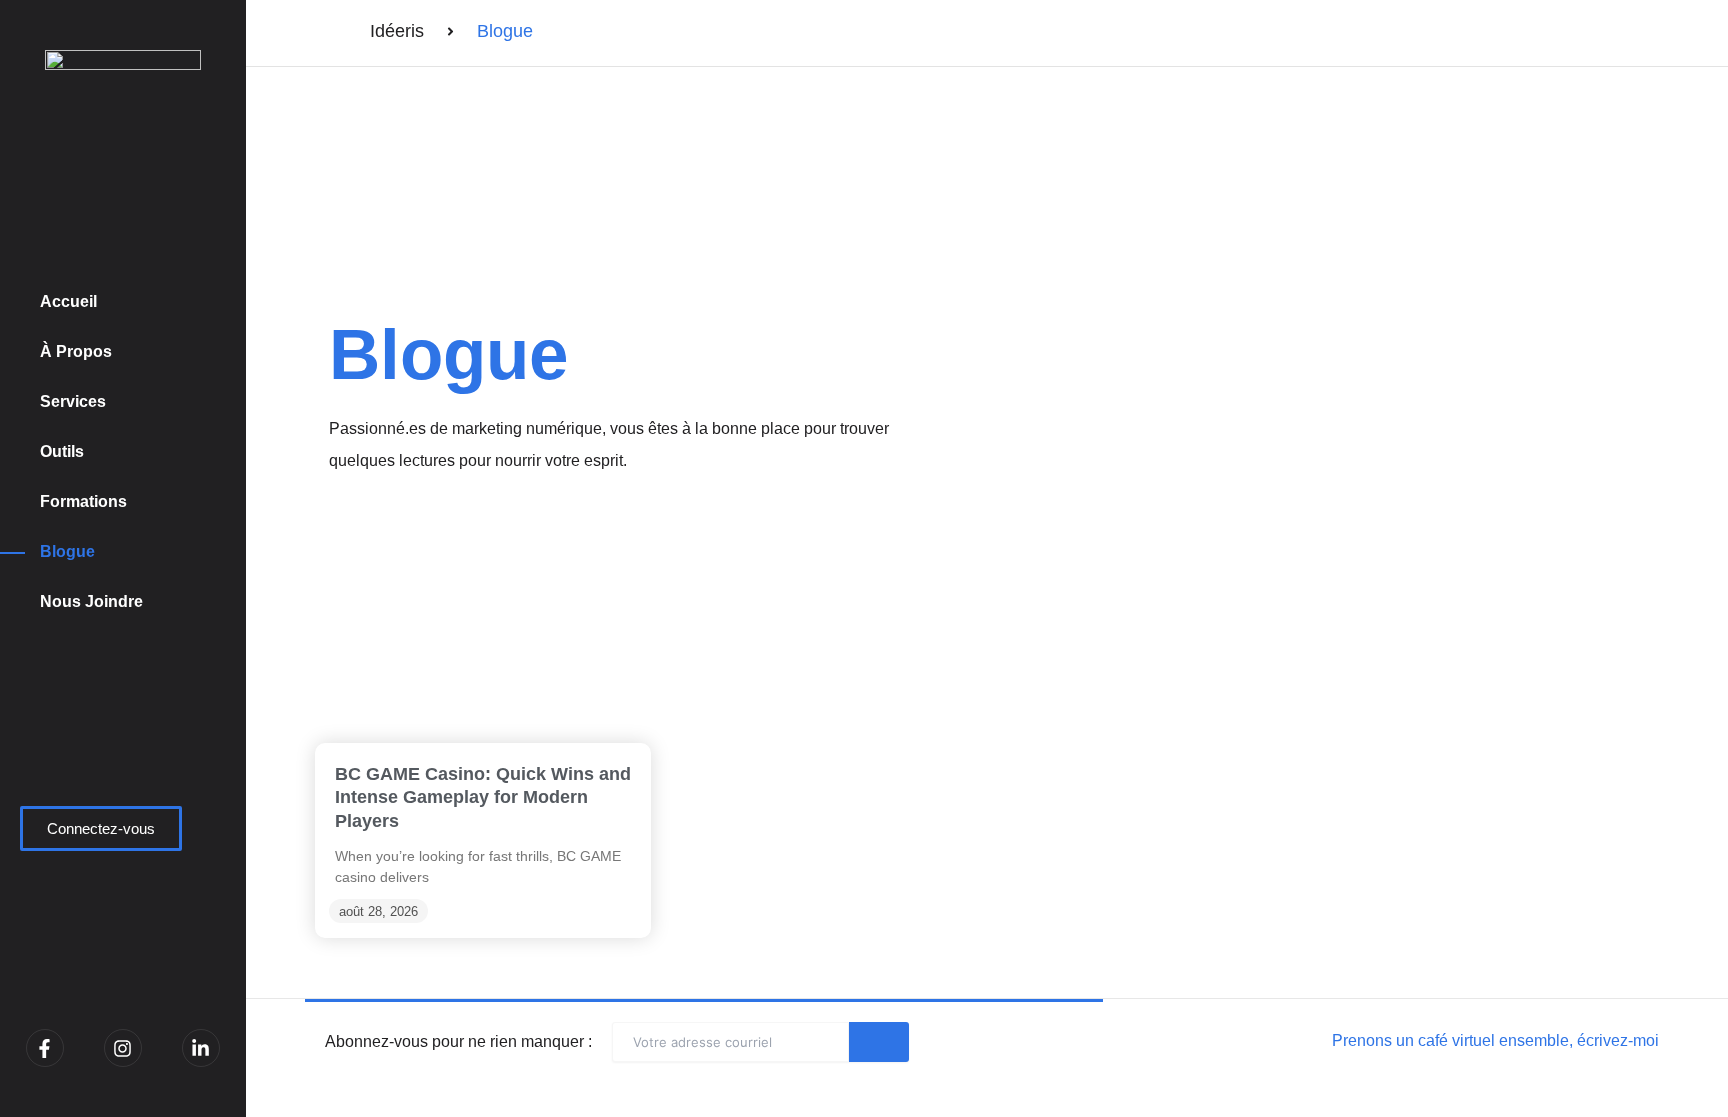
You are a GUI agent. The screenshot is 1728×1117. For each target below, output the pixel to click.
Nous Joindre (91, 601)
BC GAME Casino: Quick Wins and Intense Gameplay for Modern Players (483, 797)
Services (73, 401)
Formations (83, 501)
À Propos (76, 351)
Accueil (68, 301)
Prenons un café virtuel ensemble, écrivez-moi (1495, 1040)
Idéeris (397, 31)
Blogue (67, 551)
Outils (62, 451)
